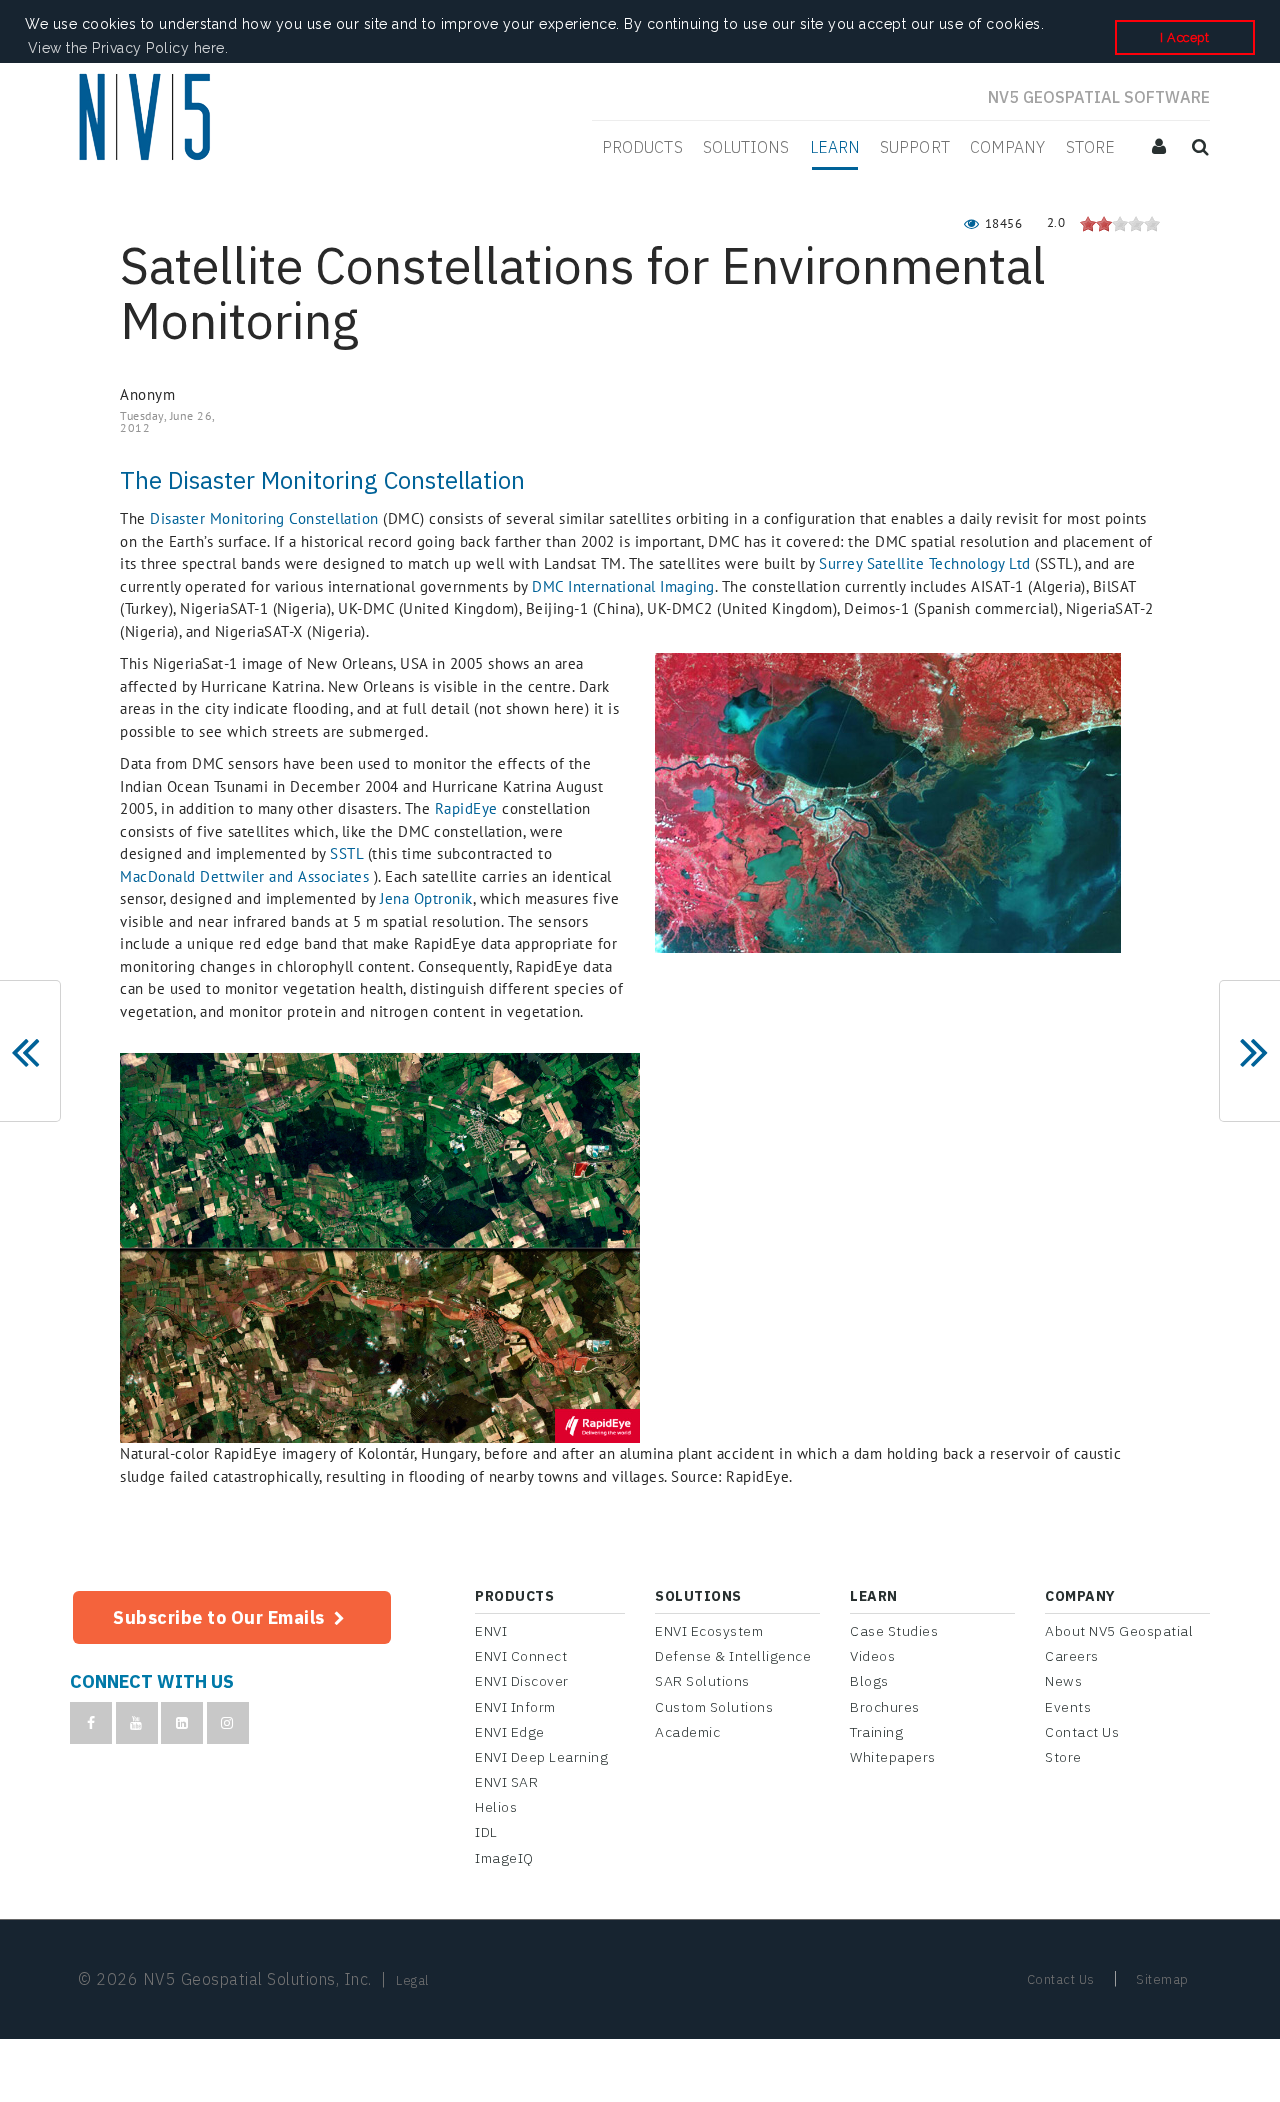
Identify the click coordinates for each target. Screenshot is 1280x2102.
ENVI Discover (522, 1681)
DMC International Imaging (623, 586)
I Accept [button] (1184, 37)
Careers (1072, 1656)
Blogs (869, 1681)
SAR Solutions (702, 1681)
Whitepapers (893, 1757)
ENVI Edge (510, 1732)
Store (1063, 1757)
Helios (496, 1807)
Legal (412, 1980)
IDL (486, 1832)
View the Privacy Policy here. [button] (128, 48)
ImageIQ (504, 1858)
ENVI (491, 1631)
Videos (872, 1656)
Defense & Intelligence (733, 1656)
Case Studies (894, 1631)
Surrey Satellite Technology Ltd (925, 563)
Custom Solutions (714, 1707)
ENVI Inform (515, 1707)
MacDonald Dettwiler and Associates (244, 876)
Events (1068, 1707)
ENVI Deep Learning (541, 1757)
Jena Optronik (426, 898)
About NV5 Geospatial (1119, 1631)
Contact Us (1082, 1732)
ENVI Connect (521, 1656)
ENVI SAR (506, 1782)
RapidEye (466, 808)
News (1063, 1681)
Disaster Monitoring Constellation (264, 518)
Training (876, 1732)
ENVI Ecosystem (709, 1631)
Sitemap (1162, 1979)
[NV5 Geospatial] (147, 119)
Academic (687, 1732)
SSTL (346, 853)
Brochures (885, 1707)
